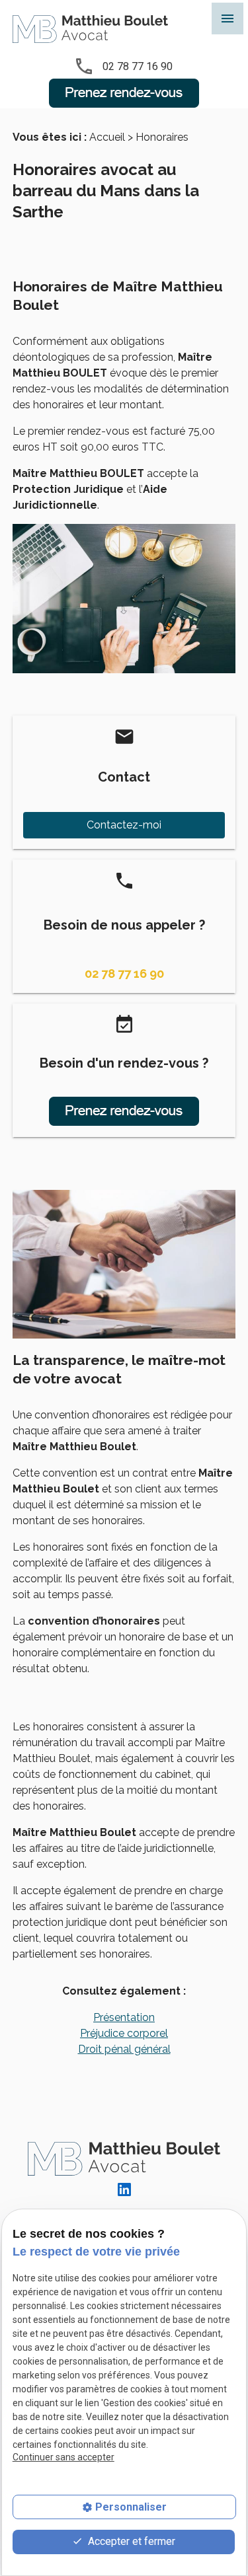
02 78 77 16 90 (138, 66)
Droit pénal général (124, 2049)
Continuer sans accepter (63, 2457)
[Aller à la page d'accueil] (90, 29)
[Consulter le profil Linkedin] (124, 2189)
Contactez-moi (124, 825)
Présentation (124, 2017)
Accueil (107, 137)
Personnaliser (131, 2507)
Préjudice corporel (124, 2033)
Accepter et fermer (130, 2541)
